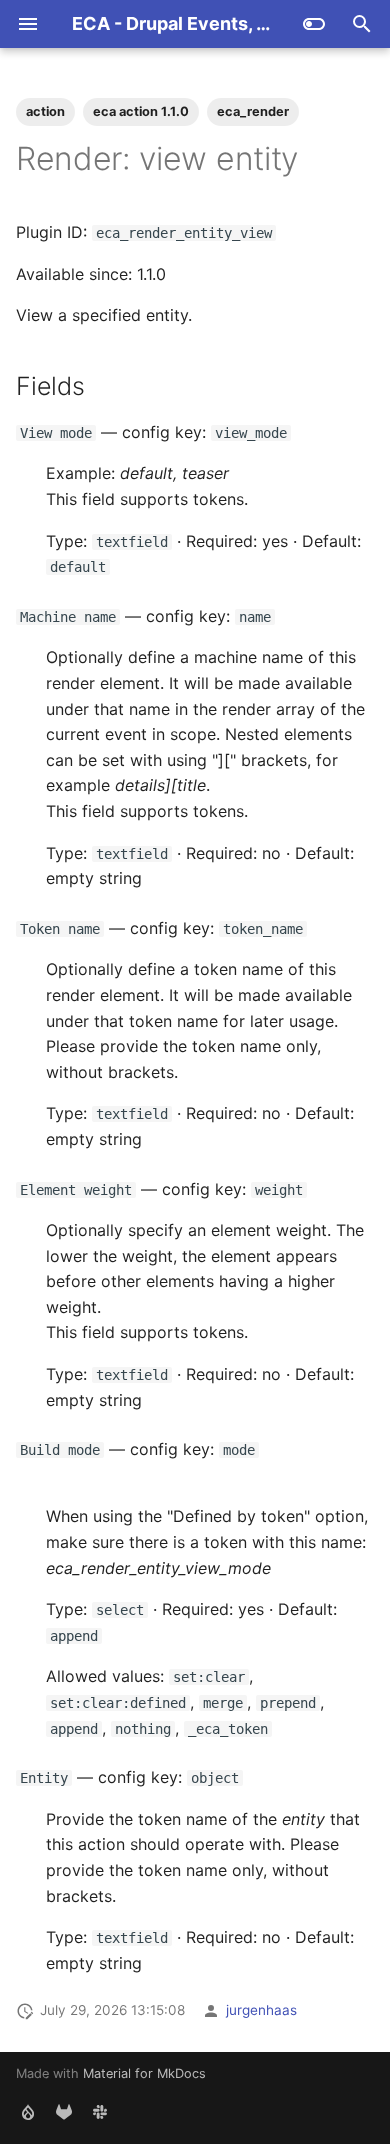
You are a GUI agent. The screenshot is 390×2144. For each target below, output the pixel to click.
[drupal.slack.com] (100, 2112)
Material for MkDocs (144, 2073)
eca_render (253, 111)
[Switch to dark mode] (314, 24)
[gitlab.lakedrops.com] (64, 2112)
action (45, 111)
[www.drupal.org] (28, 2112)
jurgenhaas (261, 2010)
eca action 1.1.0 (141, 111)
